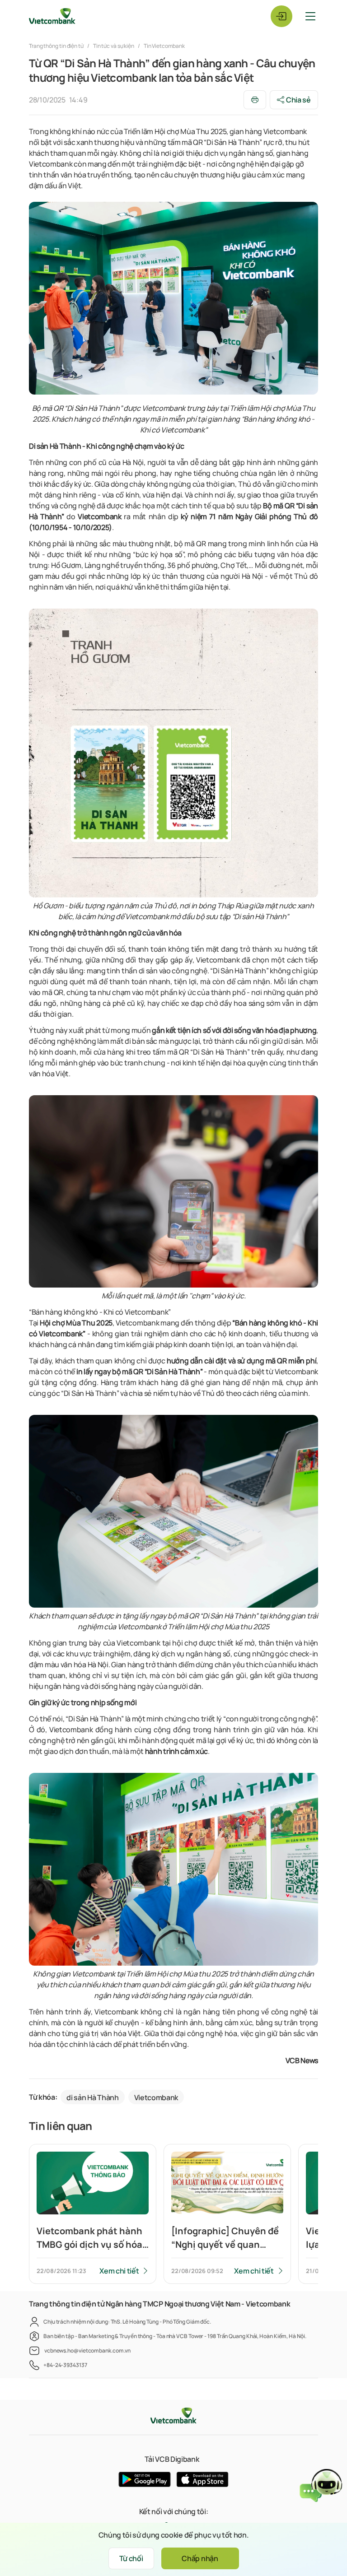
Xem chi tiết (119, 2271)
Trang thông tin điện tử (57, 46)
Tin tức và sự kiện (114, 46)
